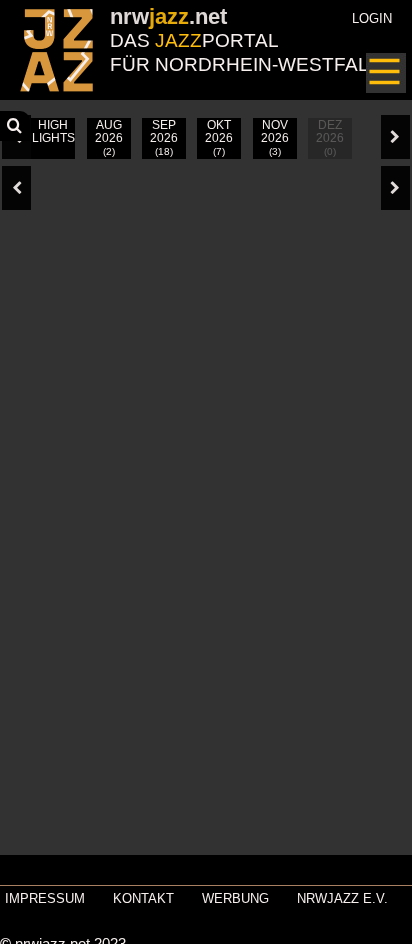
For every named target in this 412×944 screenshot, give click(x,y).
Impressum (45, 898)
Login (372, 18)
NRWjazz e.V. (342, 898)
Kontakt (143, 898)
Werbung (235, 898)
